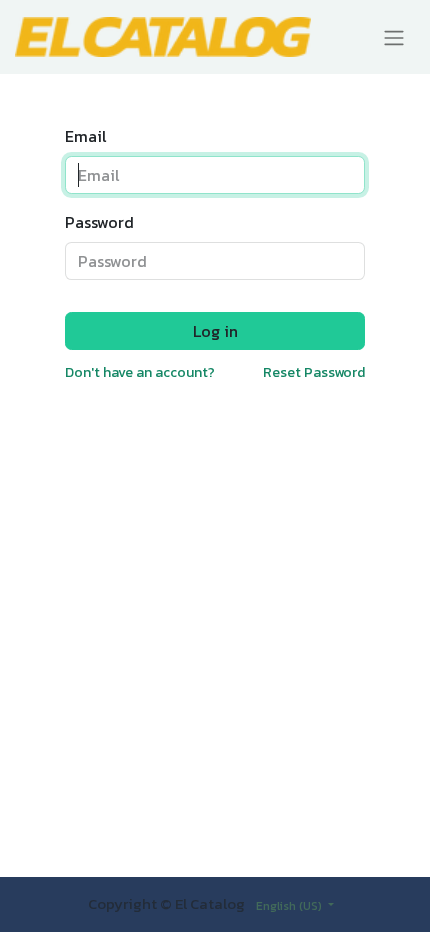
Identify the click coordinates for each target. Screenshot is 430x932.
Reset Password (314, 372)
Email (86, 136)
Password (99, 222)
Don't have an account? (140, 372)
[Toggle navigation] (394, 37)
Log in (215, 331)
